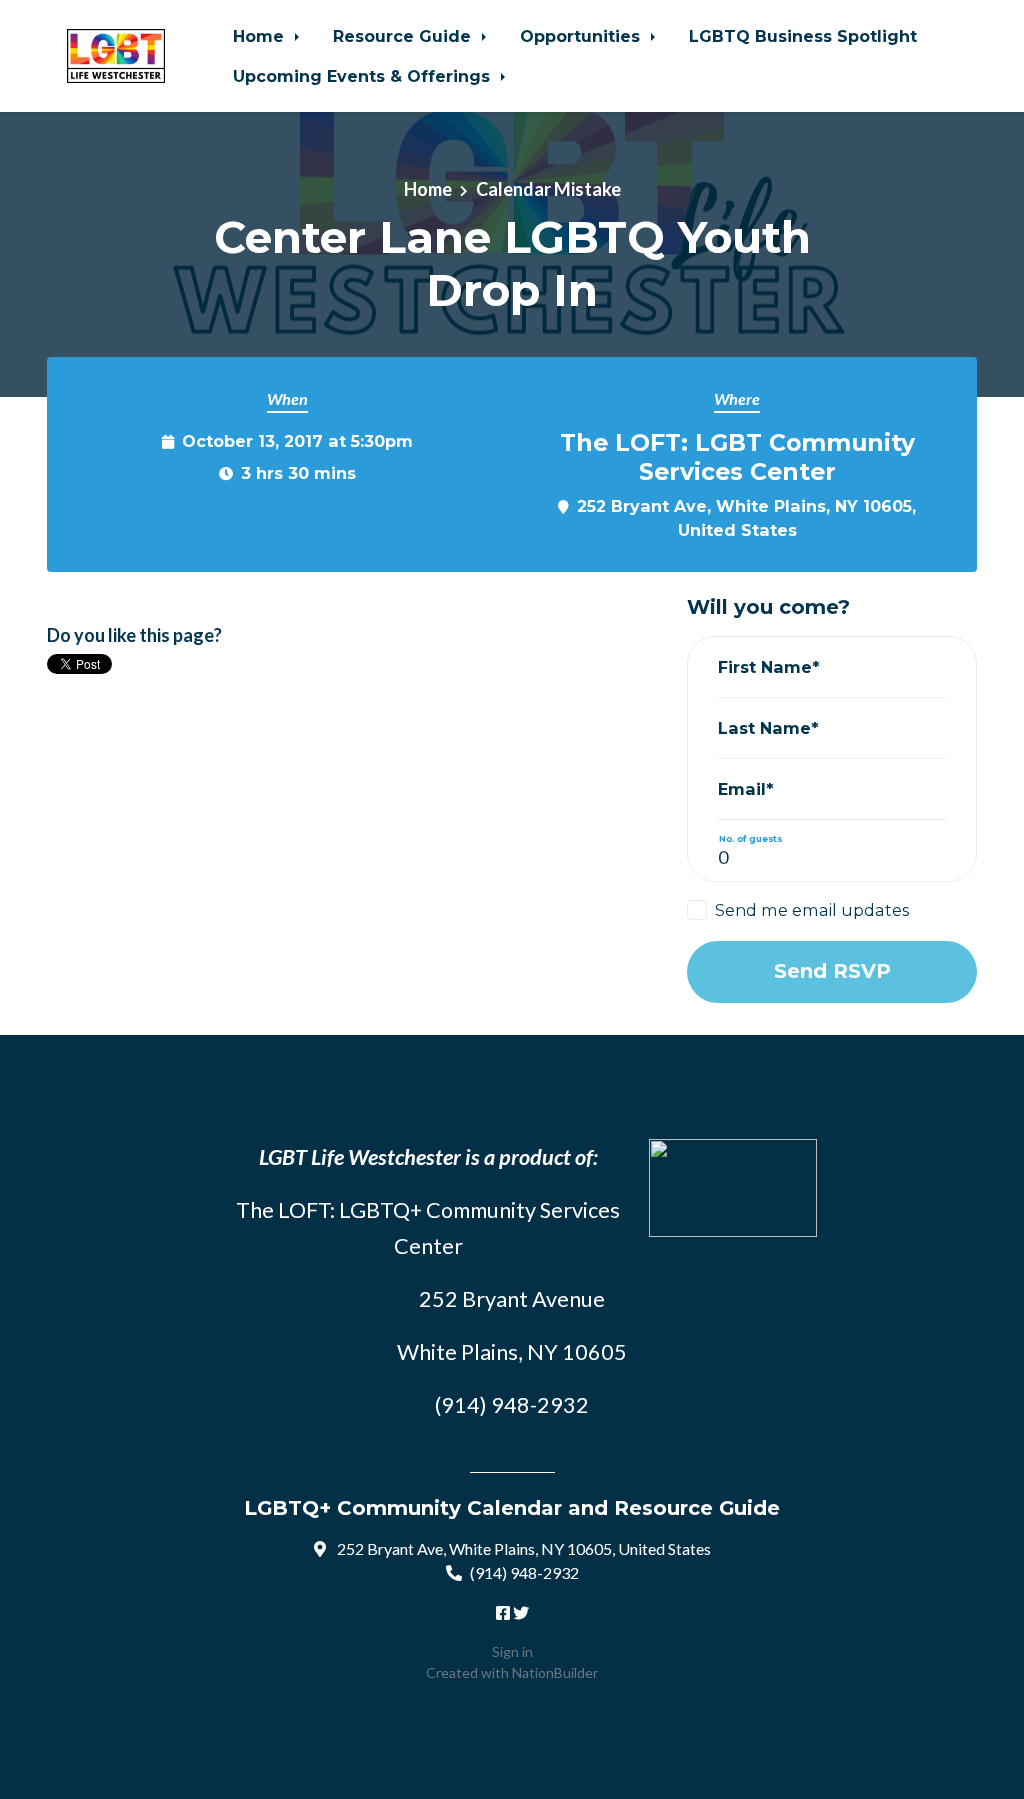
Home (261, 36)
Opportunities (582, 36)
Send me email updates (812, 910)
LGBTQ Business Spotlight (803, 36)
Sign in (512, 1651)
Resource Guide (404, 36)
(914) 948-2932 (524, 1572)
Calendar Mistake (548, 189)
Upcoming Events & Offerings (364, 76)
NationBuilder (555, 1672)
